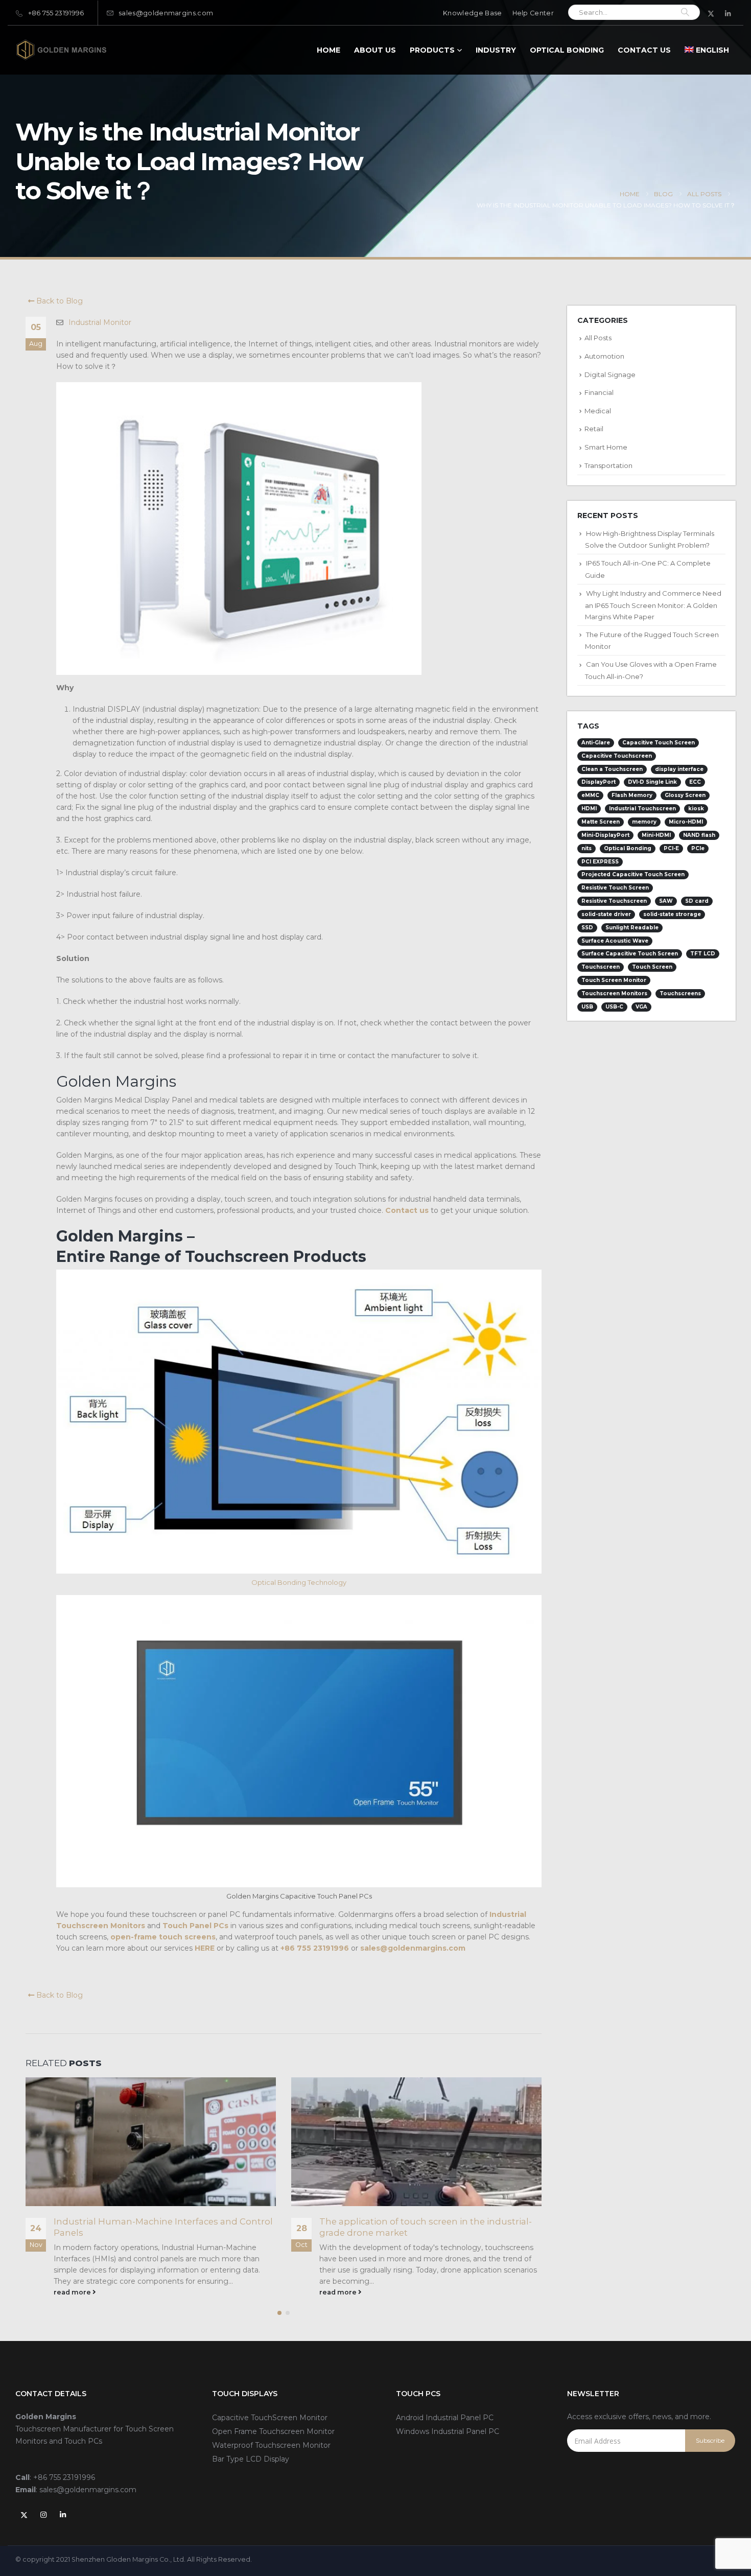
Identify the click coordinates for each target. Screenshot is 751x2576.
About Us (375, 50)
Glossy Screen (685, 795)
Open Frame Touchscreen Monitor (273, 2431)
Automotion (604, 356)
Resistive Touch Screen (615, 888)
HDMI (589, 809)
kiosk (696, 809)
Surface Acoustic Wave (615, 941)
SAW (666, 901)
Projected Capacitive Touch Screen (633, 874)
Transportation (608, 465)
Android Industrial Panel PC (445, 2418)
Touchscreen (601, 967)
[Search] (685, 12)
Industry (496, 50)
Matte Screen (601, 822)
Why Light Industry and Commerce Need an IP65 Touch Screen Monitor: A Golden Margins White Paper (653, 605)
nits (586, 848)
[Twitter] (711, 13)
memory (644, 822)
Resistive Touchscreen (614, 901)
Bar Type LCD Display (251, 2459)
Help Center (533, 13)
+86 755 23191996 (56, 13)
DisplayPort (599, 782)
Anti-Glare (596, 743)
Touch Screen (652, 967)
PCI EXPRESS (600, 862)
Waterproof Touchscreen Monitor (271, 2445)
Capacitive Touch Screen (659, 743)
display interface (679, 769)
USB (587, 1007)
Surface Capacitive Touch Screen (630, 954)
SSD (587, 928)
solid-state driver (606, 914)
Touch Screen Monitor (614, 980)
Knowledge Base (472, 13)
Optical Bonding (567, 50)
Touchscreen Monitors (614, 993)
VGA (641, 1007)
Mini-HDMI (656, 835)
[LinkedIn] (728, 13)
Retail (594, 429)
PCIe (698, 848)
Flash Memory (632, 795)
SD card (697, 901)
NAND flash (699, 835)
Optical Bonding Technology (299, 1582)
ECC (695, 782)
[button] (279, 2313)
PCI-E (671, 848)
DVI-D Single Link (652, 782)
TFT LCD (703, 954)
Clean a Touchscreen (612, 769)
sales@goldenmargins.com (166, 13)
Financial (599, 392)
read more (73, 2292)
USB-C (614, 1007)
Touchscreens (680, 993)
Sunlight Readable (632, 928)
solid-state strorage (672, 914)
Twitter (24, 2515)
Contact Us (644, 50)
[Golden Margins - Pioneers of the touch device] (61, 50)
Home (328, 50)
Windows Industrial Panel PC (448, 2431)
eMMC (590, 795)
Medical (598, 411)
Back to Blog (58, 301)
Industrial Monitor (100, 322)
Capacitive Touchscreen (617, 756)
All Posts (598, 338)
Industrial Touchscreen (642, 809)
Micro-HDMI (686, 822)
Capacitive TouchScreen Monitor (270, 2418)
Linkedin (63, 2515)
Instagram (43, 2515)
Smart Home (606, 447)
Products (432, 50)
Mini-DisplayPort (605, 835)
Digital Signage (610, 374)
